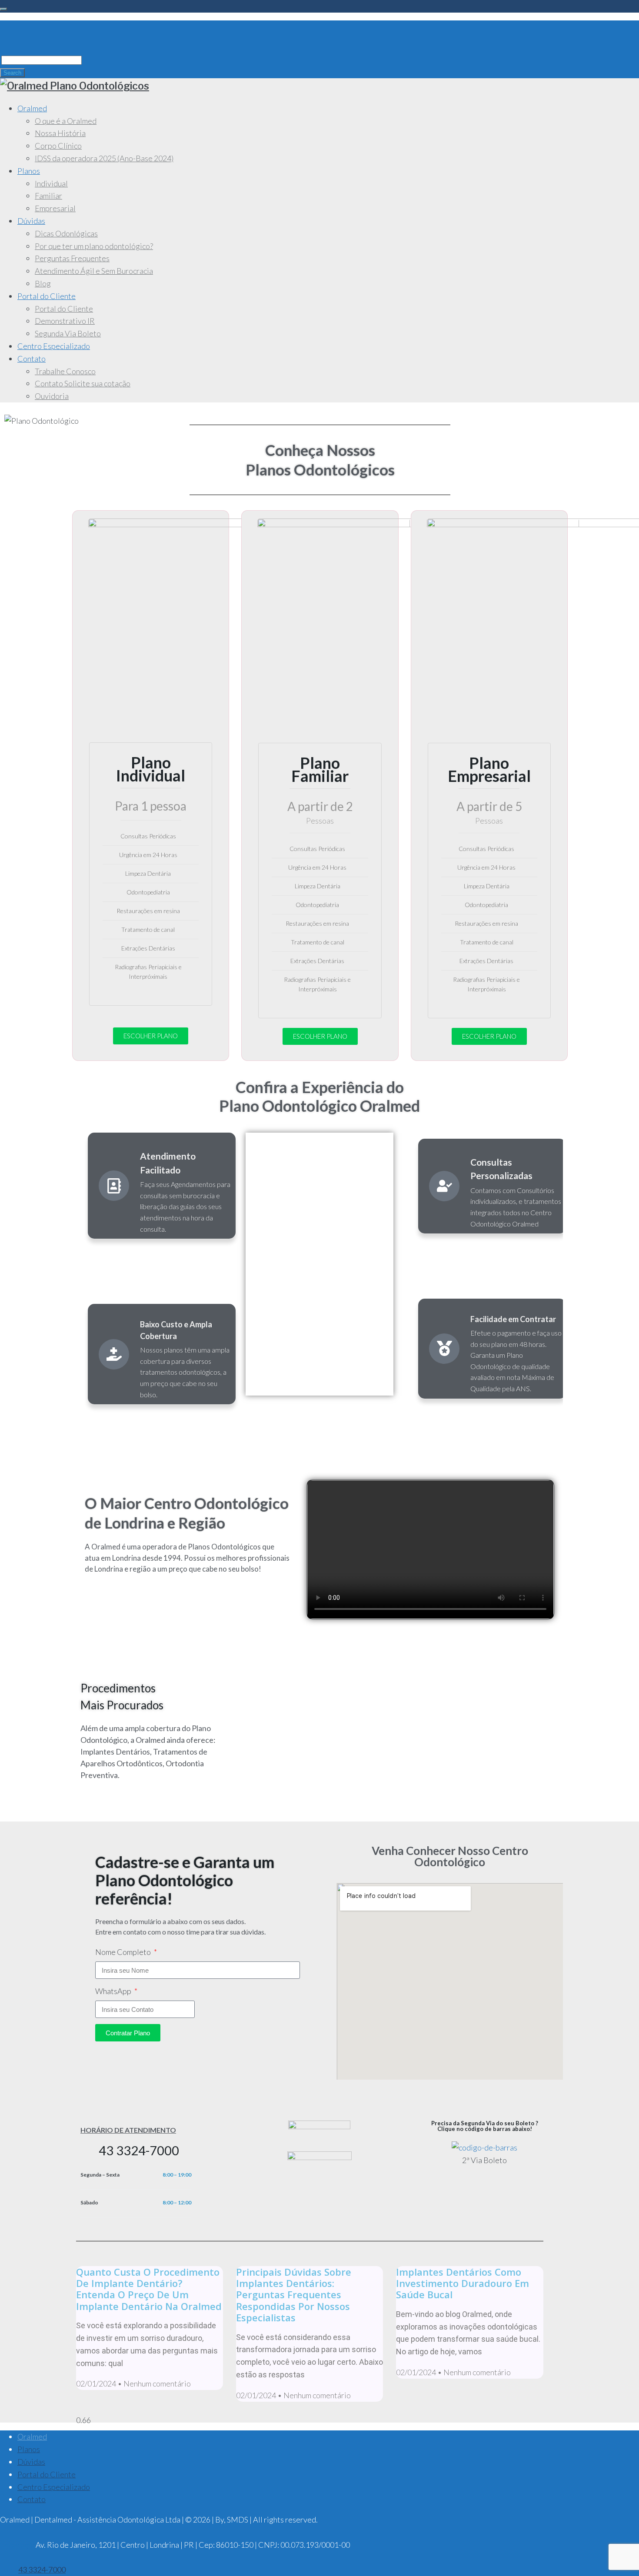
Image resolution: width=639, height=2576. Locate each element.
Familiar (48, 196)
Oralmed (32, 108)
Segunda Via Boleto (68, 333)
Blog (43, 283)
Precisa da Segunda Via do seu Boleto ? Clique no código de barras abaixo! (485, 2126)
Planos (29, 171)
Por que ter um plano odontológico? (94, 246)
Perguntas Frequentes (72, 258)
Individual (51, 183)
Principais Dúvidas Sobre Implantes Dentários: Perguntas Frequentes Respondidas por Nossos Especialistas (294, 2295)
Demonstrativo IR (65, 321)
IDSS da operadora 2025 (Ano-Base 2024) (104, 158)
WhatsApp (114, 1991)
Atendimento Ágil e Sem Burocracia (94, 271)
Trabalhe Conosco (65, 371)
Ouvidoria (52, 396)
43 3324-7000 (139, 2150)
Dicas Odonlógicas (66, 233)
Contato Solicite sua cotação (83, 383)
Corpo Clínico (58, 146)
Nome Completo (124, 1952)
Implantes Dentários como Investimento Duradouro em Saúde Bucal (463, 2283)
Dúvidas (31, 221)
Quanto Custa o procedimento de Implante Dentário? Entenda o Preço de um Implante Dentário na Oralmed (149, 2289)
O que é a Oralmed (66, 121)
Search (12, 73)
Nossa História (60, 133)
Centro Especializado (54, 346)
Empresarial (55, 208)
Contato (32, 359)
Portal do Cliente (47, 296)
